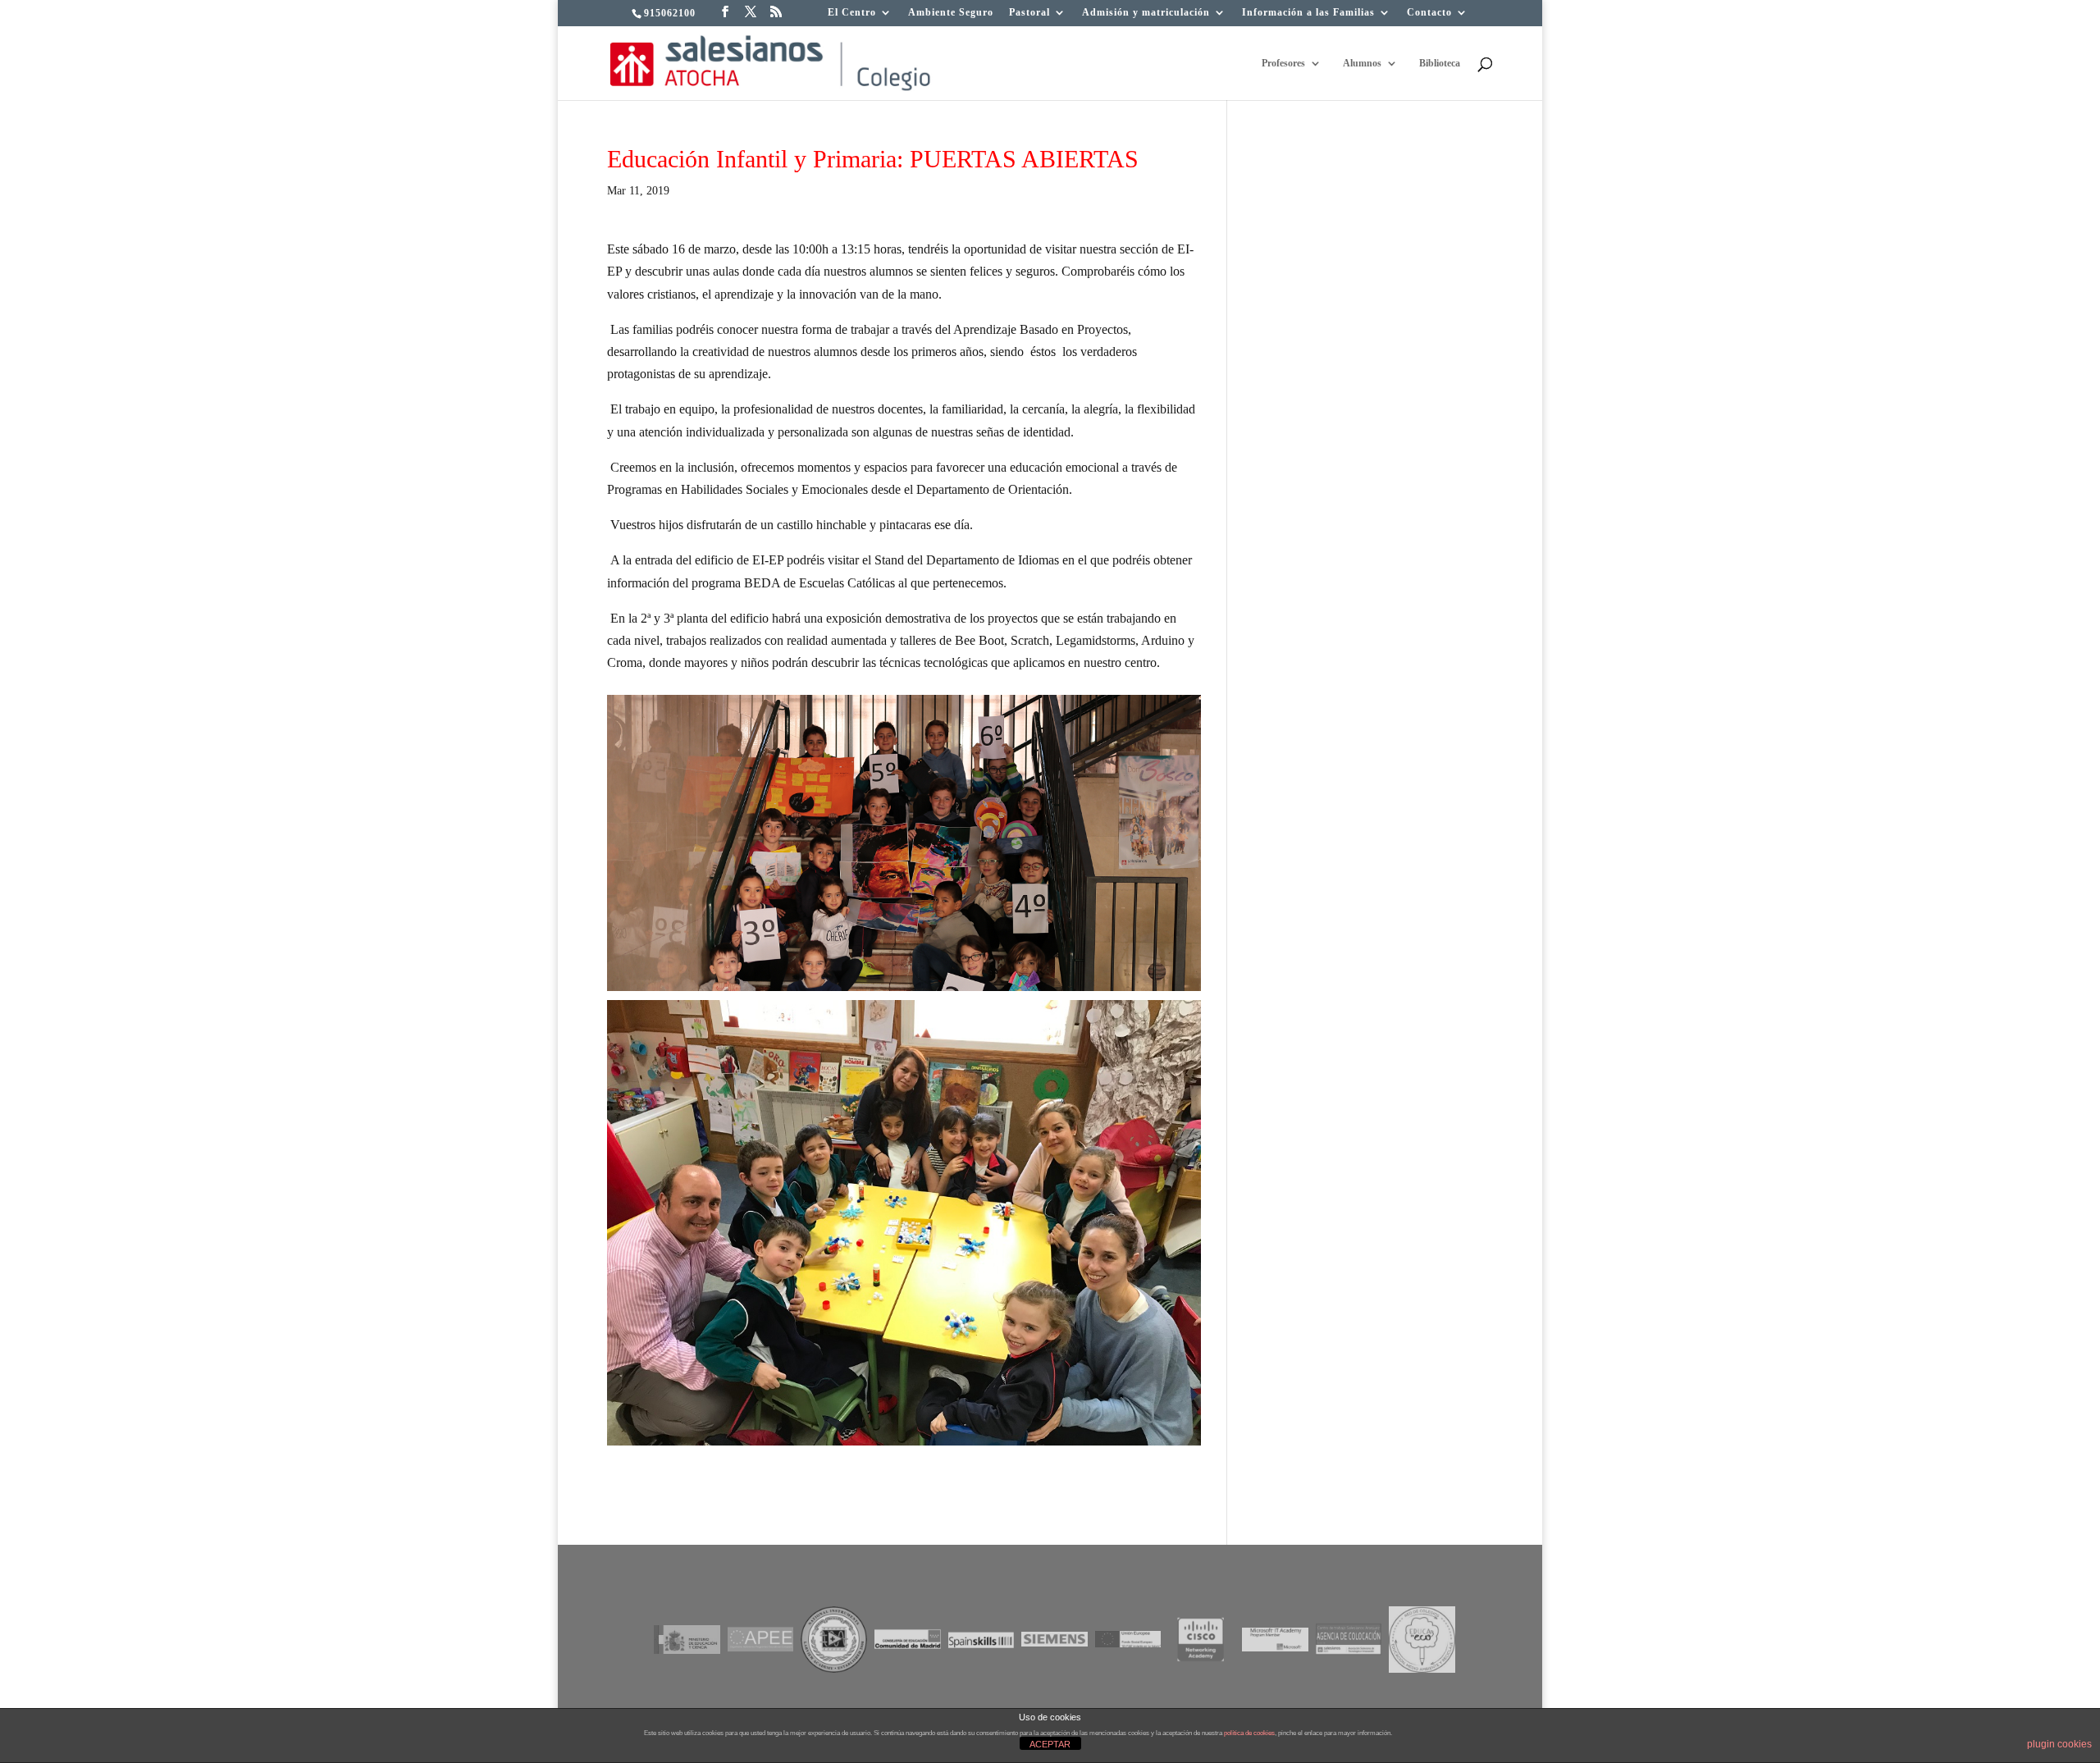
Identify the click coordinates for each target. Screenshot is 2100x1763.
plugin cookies (2059, 1744)
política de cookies (1249, 1733)
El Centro (852, 13)
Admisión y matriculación (1146, 13)
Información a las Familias (1308, 13)
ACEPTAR (1050, 1744)
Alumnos (1362, 63)
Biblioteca (1440, 63)
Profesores (1283, 63)
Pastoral (1029, 13)
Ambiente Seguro (951, 13)
